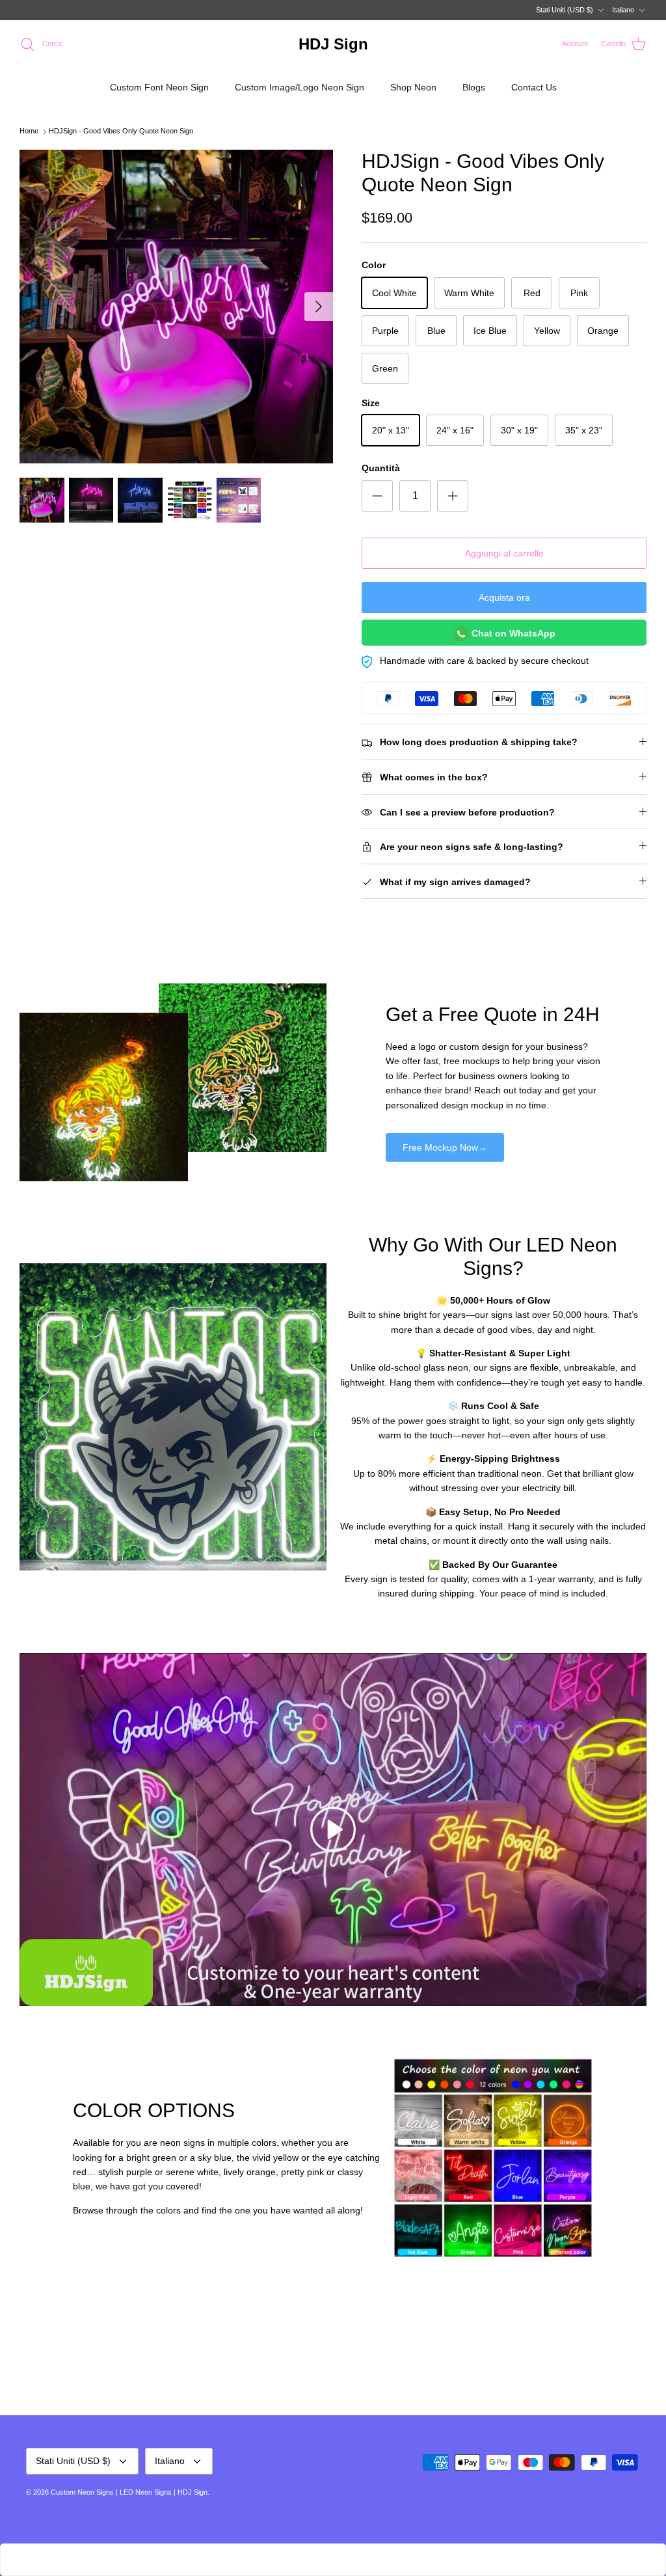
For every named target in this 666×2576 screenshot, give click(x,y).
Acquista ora (504, 597)
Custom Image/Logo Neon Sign (300, 87)
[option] (176, 307)
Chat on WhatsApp (512, 633)
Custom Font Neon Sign (159, 87)
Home (29, 131)
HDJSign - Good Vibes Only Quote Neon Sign (121, 131)
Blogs (474, 87)
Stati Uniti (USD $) (565, 10)
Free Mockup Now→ (445, 1147)
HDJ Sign (193, 2492)
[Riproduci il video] (333, 1829)
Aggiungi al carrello (504, 553)
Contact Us (534, 87)
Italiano (623, 10)
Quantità (381, 468)
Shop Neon (413, 87)
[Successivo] (319, 307)
